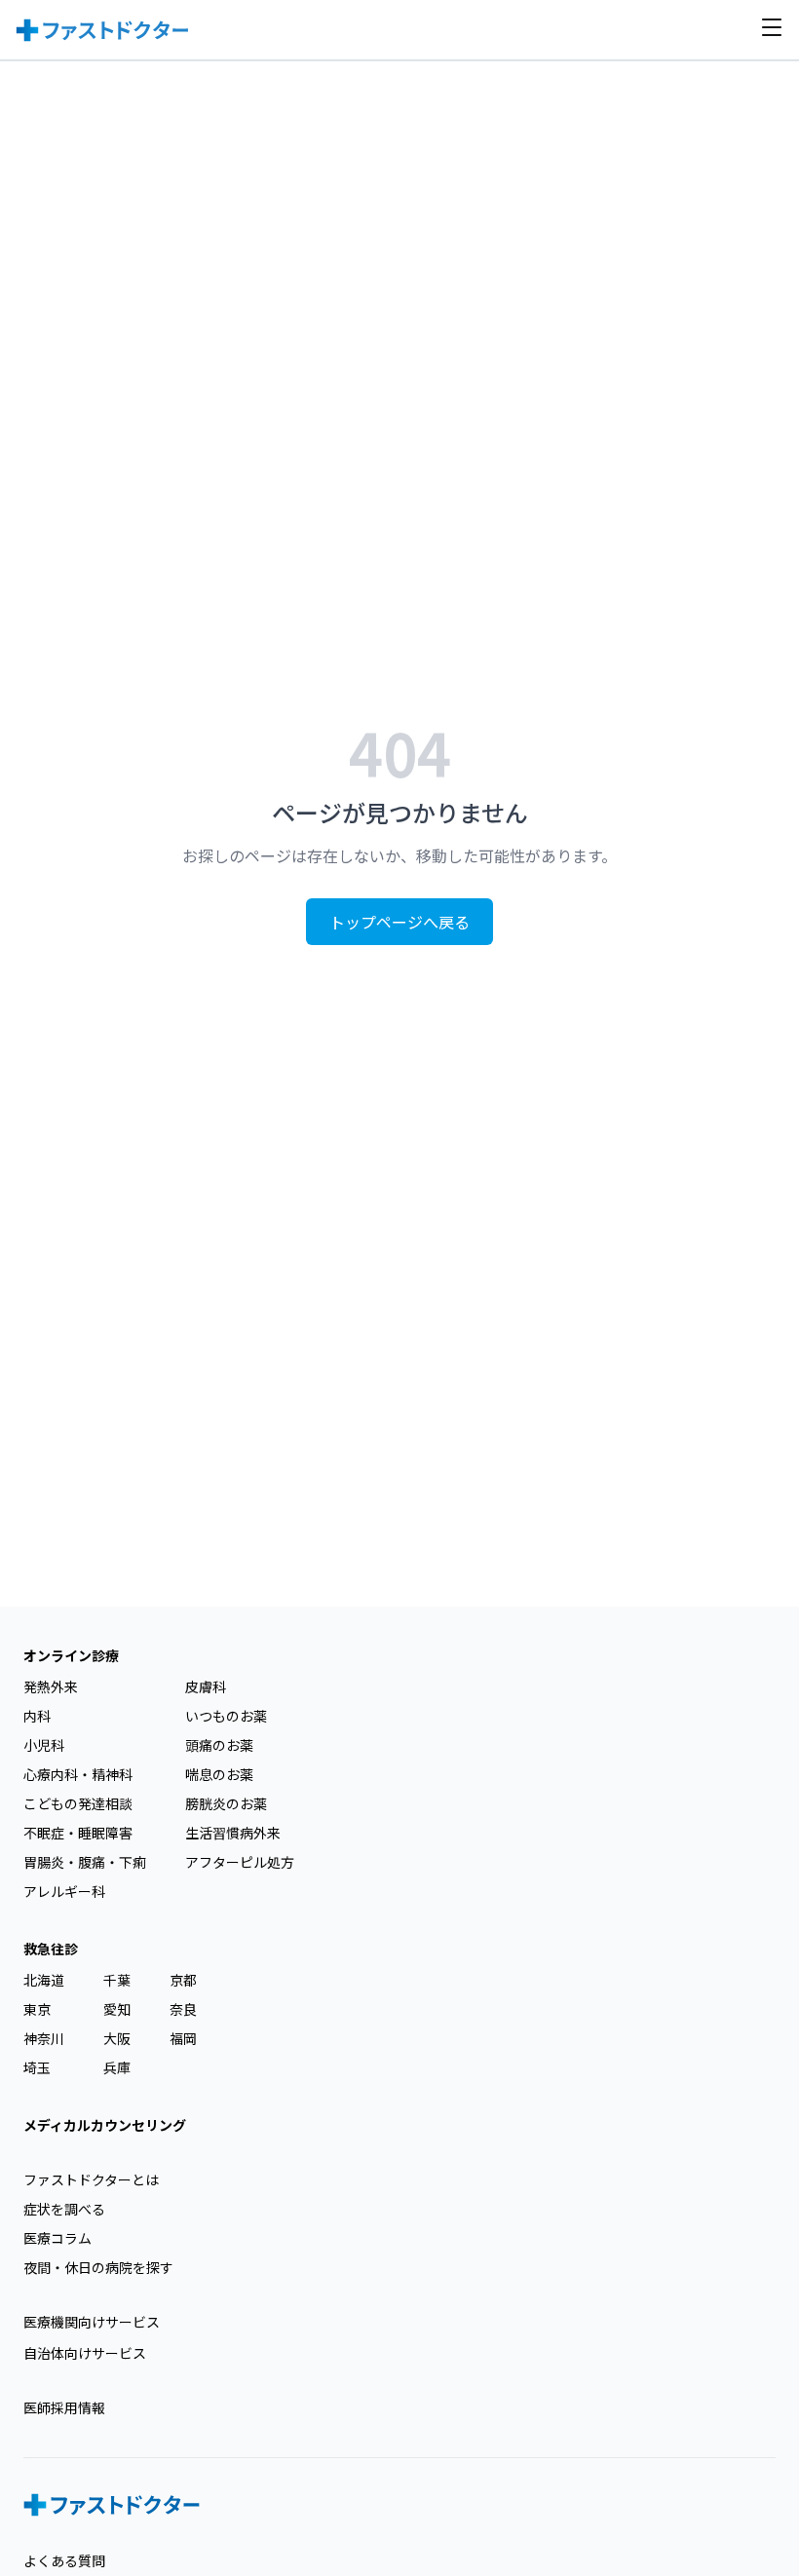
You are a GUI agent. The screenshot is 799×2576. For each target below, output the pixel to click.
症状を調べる (64, 2209)
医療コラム (57, 2238)
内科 (37, 1716)
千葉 (117, 1980)
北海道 (44, 1980)
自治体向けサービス (85, 2353)
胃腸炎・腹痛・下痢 (85, 1862)
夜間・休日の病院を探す (98, 2267)
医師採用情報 (64, 2407)
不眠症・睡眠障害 (78, 1833)
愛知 (117, 2009)
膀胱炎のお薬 (226, 1803)
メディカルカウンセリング (105, 2125)
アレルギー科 (64, 1891)
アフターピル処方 (240, 1862)
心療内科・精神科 (78, 1774)
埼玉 (37, 2067)
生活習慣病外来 (233, 1833)
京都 (183, 1980)
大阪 (117, 2038)
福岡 (183, 2038)
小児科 (44, 1745)
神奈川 (44, 2038)
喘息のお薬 (219, 1774)
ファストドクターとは (91, 2179)
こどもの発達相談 (78, 1803)
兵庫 (117, 2067)
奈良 (183, 2009)
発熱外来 (51, 1686)
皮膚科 (206, 1686)
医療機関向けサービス (92, 2322)
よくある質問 (64, 2560)
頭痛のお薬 (219, 1745)
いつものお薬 (226, 1716)
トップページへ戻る (399, 922)
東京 (37, 2009)
